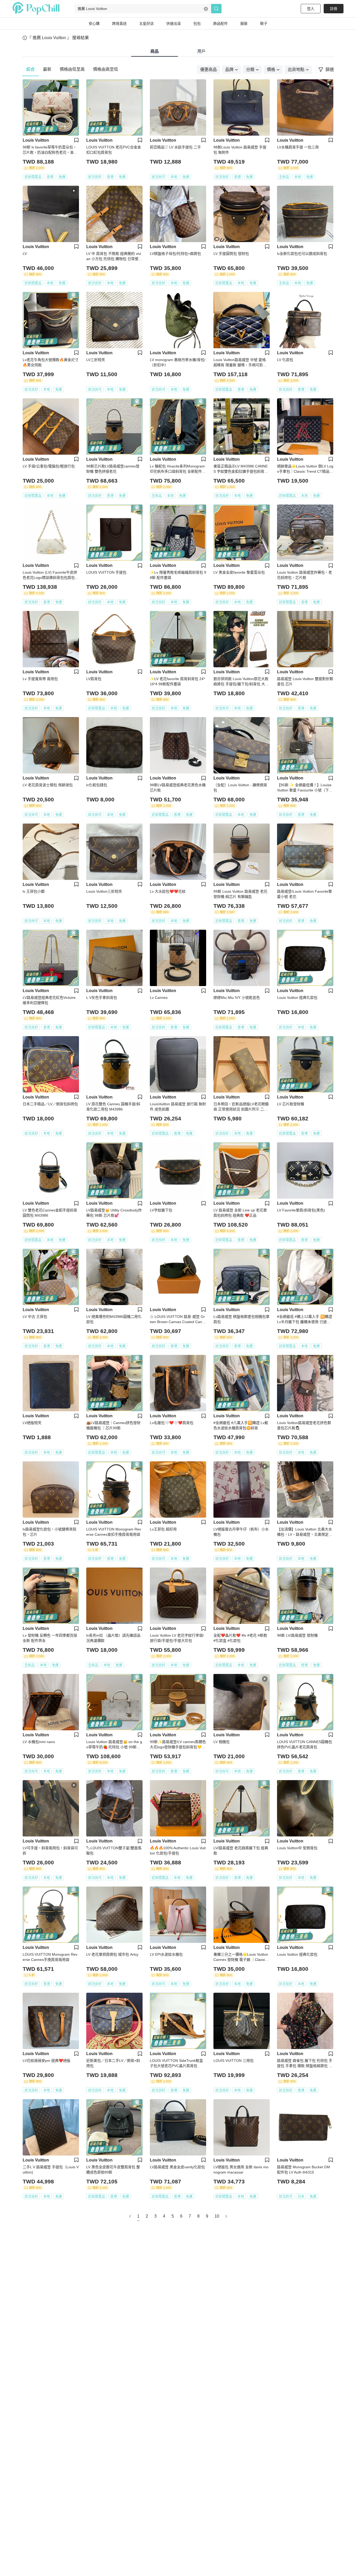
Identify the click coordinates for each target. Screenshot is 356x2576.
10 (217, 2216)
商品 (155, 51)
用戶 (201, 51)
